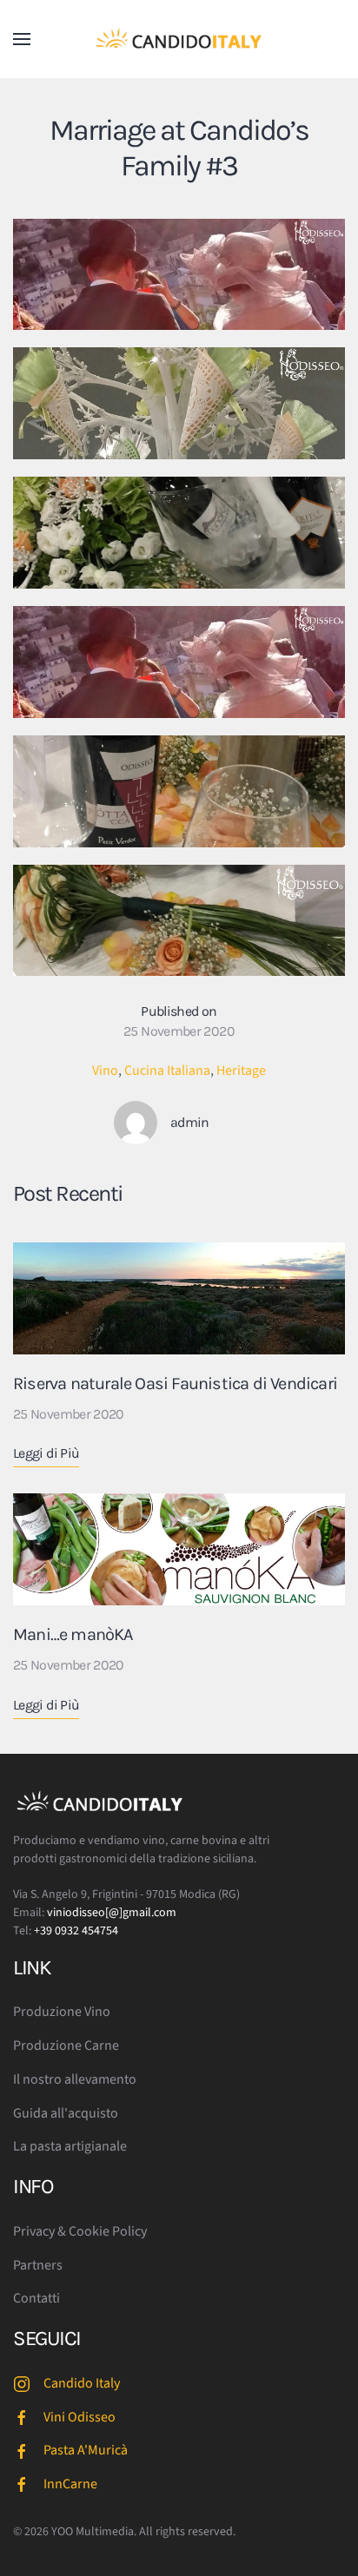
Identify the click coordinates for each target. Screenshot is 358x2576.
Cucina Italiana (167, 1071)
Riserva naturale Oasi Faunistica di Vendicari (175, 1384)
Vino (105, 1071)
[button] (22, 39)
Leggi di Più (46, 1453)
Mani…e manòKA (73, 1634)
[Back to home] (179, 39)
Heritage (241, 1071)
